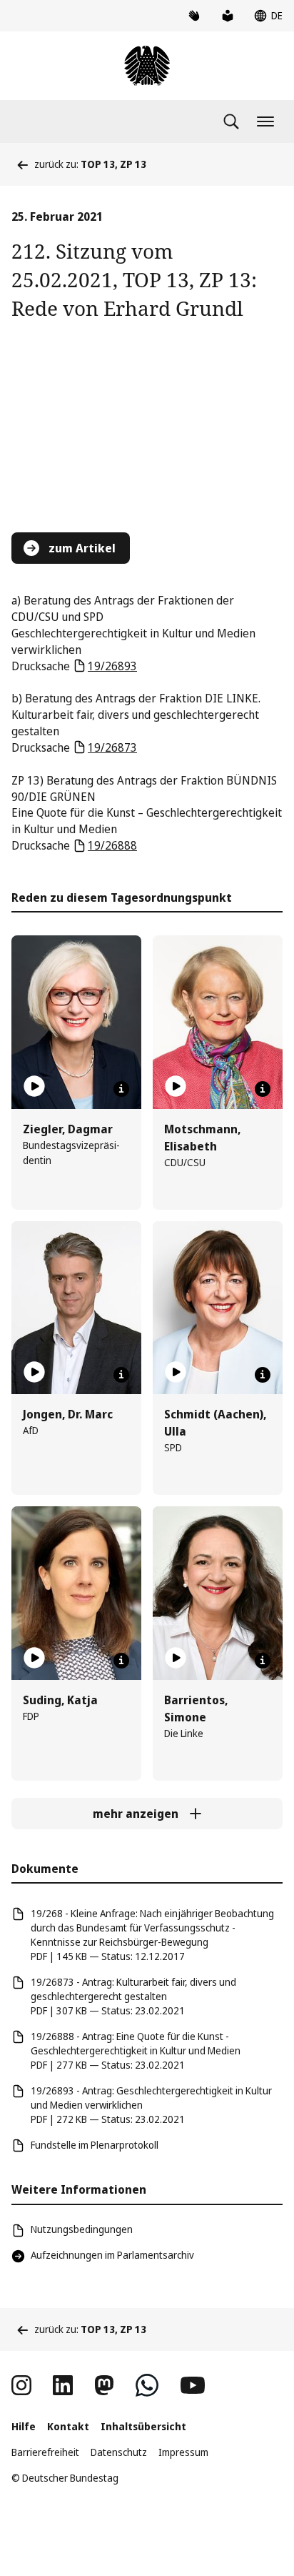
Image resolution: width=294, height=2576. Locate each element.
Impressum (183, 2452)
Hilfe (24, 2426)
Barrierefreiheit (45, 2452)
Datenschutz (119, 2452)
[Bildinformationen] (121, 1089)
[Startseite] (147, 66)
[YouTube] (193, 2385)
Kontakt (68, 2426)
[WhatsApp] (147, 2385)
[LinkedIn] (63, 2385)
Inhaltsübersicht (143, 2426)
